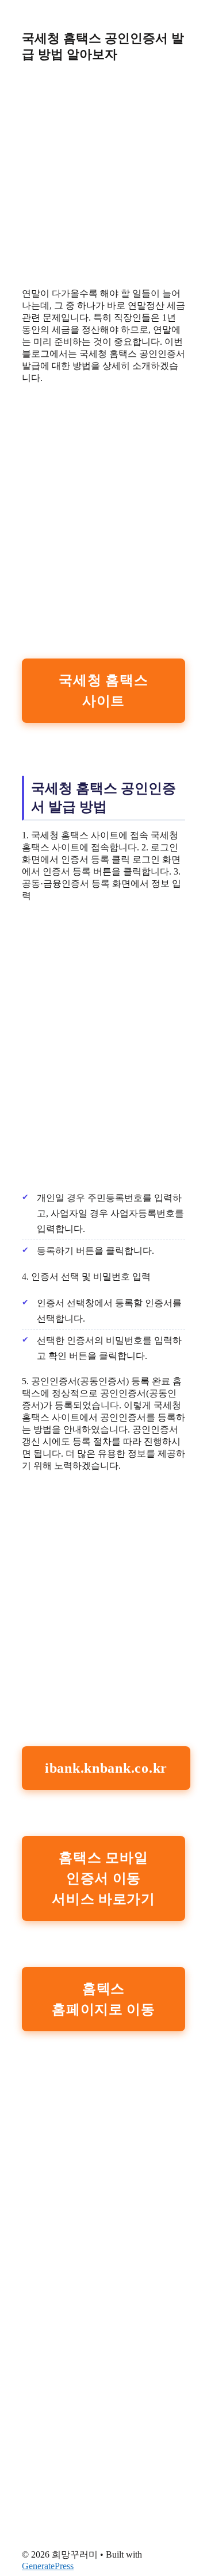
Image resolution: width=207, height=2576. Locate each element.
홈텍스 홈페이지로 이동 (103, 1999)
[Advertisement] (103, 175)
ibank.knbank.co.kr (106, 1768)
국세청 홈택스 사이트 (103, 691)
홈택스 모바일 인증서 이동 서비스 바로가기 (103, 1878)
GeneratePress (48, 2566)
